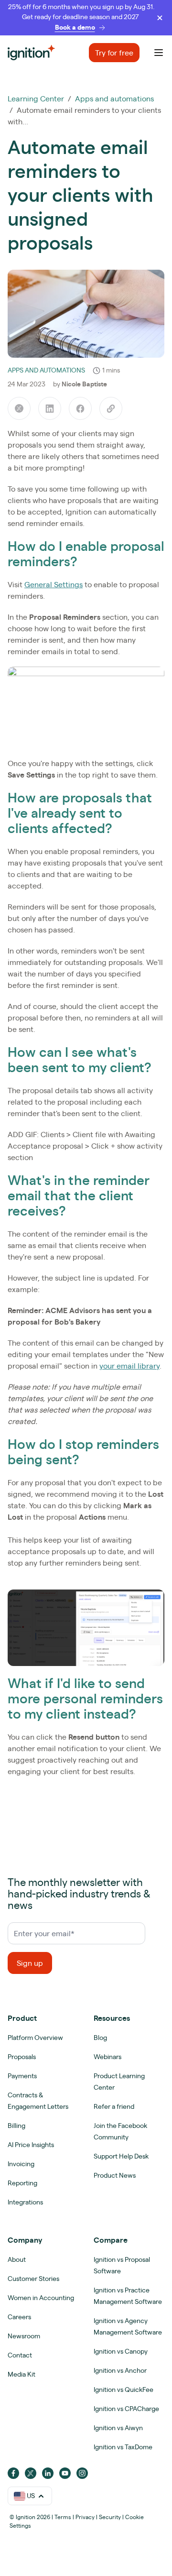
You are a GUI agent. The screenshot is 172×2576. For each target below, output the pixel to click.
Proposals (22, 2057)
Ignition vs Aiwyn (118, 2428)
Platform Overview (35, 2038)
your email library (129, 1366)
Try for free (114, 53)
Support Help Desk (121, 2156)
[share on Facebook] (80, 408)
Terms (63, 2517)
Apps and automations (114, 99)
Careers (19, 2317)
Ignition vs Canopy (121, 2351)
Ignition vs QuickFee (124, 2390)
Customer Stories (33, 2279)
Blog (100, 2038)
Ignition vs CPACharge (126, 2409)
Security (110, 2517)
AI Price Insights (31, 2145)
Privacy (85, 2517)
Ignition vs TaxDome (123, 2447)
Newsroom (24, 2336)
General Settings (54, 584)
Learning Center (36, 99)
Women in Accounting (41, 2298)
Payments (22, 2076)
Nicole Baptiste (84, 384)
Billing (16, 2126)
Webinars (107, 2057)
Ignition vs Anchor (120, 2370)
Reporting (22, 2183)
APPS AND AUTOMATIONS (46, 370)
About (17, 2259)
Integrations (25, 2202)
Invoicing (21, 2164)
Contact (20, 2355)
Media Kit (21, 2374)
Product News (115, 2175)
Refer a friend (114, 2106)
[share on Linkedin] (50, 408)
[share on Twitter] (19, 408)
